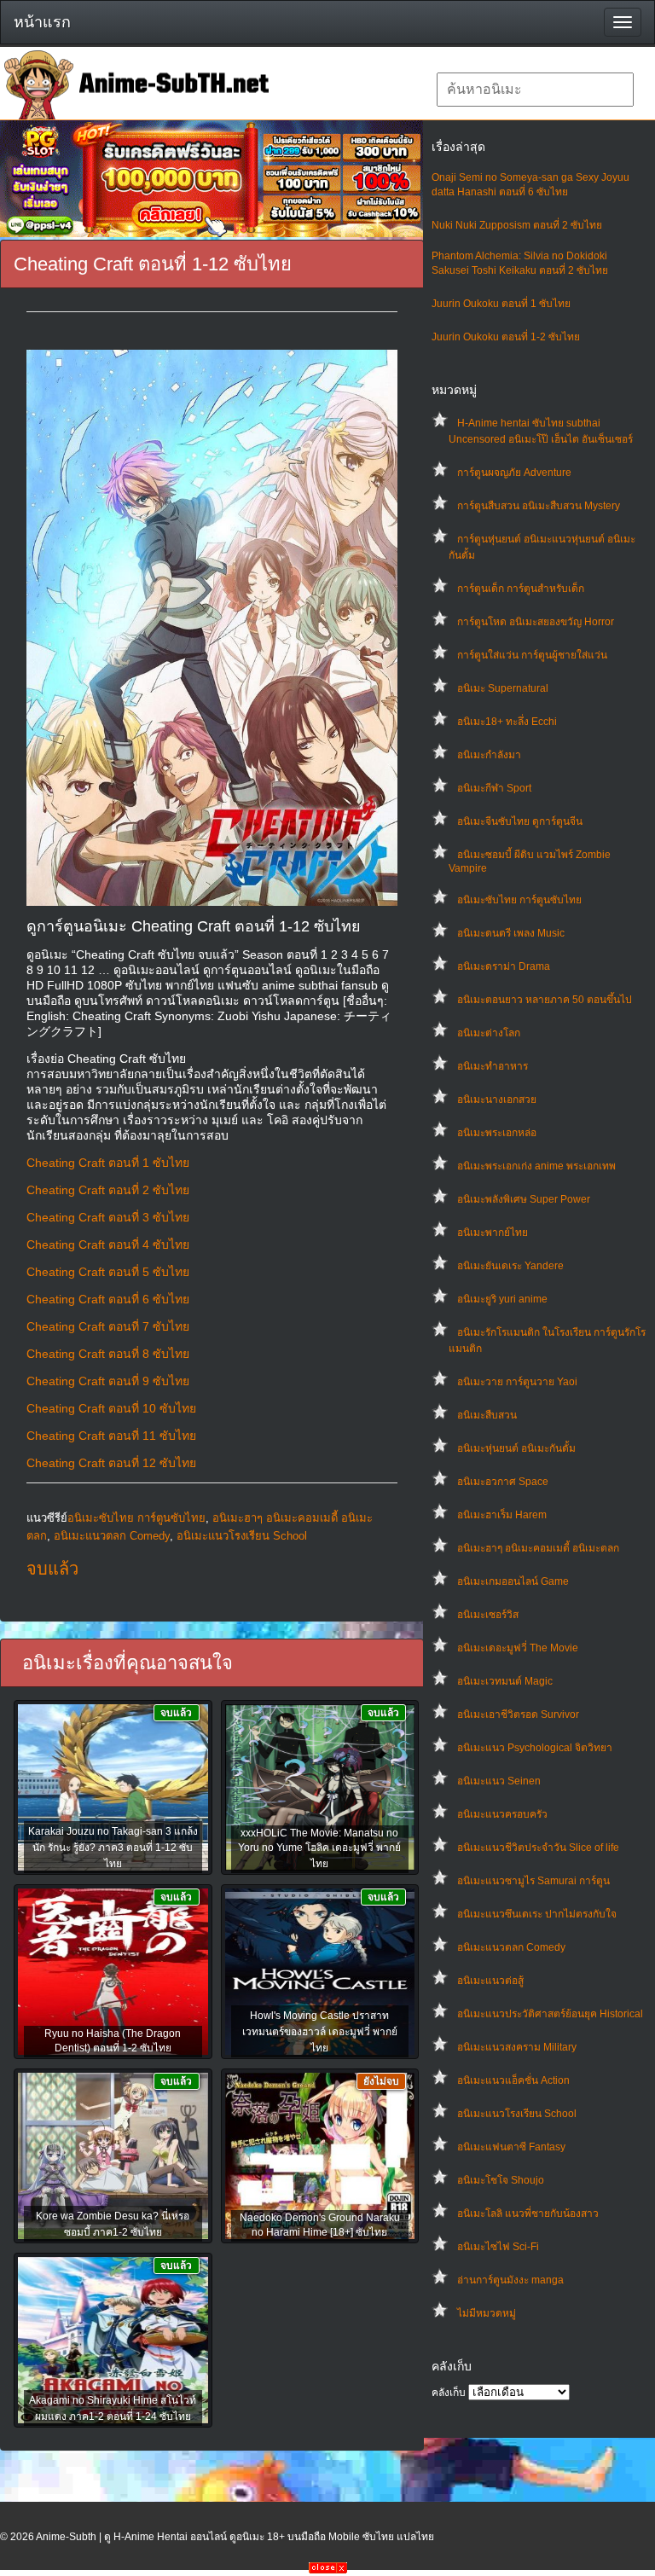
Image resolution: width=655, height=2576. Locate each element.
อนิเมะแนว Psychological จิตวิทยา (535, 1748)
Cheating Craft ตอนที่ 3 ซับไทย (108, 1217)
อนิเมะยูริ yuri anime (502, 1299)
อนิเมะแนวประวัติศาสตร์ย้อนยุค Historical (550, 2014)
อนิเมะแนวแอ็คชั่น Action (513, 2080)
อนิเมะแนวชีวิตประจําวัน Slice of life (538, 1848)
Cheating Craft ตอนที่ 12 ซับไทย (111, 1463)
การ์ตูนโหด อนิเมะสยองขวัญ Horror (536, 622)
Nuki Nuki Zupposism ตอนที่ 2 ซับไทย (517, 225)
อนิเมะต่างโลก (489, 1033)
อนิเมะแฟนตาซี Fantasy (511, 2147)
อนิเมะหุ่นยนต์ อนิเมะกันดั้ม (516, 1448)
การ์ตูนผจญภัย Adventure (514, 473)
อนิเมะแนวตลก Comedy (511, 1947)
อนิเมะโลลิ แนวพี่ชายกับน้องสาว (528, 2213)
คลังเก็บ (449, 2393)
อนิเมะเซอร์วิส (488, 1615)
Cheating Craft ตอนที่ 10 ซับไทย (111, 1408)
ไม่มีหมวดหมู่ (487, 2313)
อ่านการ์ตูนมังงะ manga (510, 2280)
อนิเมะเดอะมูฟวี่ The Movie (518, 1648)
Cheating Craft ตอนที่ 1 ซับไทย (108, 1163)
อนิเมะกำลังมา (489, 755)
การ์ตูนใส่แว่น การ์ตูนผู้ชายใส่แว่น (532, 655)
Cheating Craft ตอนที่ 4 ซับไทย (108, 1244)
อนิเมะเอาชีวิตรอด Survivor (518, 1714)
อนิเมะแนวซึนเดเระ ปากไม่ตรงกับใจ (537, 1914)
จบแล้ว (52, 1569)
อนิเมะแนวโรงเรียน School (517, 2114)
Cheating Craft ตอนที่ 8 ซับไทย (108, 1354)
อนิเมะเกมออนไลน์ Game (513, 1581)
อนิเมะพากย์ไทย (493, 1233)
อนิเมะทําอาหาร (493, 1066)
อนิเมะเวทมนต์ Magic (505, 1681)
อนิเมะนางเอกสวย (497, 1099)
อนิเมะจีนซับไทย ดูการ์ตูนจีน (520, 821)
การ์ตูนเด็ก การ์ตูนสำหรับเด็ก (521, 589)
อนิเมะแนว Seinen (499, 1781)
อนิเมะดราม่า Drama (504, 966)
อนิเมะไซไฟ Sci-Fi (498, 2247)
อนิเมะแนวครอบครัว (502, 1814)
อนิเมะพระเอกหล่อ (497, 1133)
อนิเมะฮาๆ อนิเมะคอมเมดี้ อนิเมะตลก (538, 1548)
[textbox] (535, 90)
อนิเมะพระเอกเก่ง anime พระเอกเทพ (536, 1166)
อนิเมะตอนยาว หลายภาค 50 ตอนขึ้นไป (545, 1000)
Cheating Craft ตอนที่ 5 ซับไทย (108, 1272)
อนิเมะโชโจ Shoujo (501, 2180)
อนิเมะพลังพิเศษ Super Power (524, 1199)
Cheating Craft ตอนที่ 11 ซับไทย (111, 1436)
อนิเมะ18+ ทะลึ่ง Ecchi (507, 722)
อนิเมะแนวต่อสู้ (490, 1981)
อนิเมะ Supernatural (503, 688)
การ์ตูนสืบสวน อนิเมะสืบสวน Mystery (539, 506)
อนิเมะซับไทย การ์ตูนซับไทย (519, 900)
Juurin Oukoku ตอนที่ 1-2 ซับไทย (506, 337)
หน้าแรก (42, 22)
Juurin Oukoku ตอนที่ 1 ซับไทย (501, 304)
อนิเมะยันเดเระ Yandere (510, 1266)
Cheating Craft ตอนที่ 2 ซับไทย (108, 1190)
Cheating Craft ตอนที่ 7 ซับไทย (108, 1326)
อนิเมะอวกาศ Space (503, 1482)
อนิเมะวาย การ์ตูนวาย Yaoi (517, 1382)
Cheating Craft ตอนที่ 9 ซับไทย (108, 1381)
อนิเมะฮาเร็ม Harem (502, 1515)
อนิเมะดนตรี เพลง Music (511, 933)
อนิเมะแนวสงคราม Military (517, 2047)
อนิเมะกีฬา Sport (494, 788)
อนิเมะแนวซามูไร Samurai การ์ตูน (533, 1881)
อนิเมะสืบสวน (487, 1415)
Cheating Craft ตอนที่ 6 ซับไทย (108, 1299)
